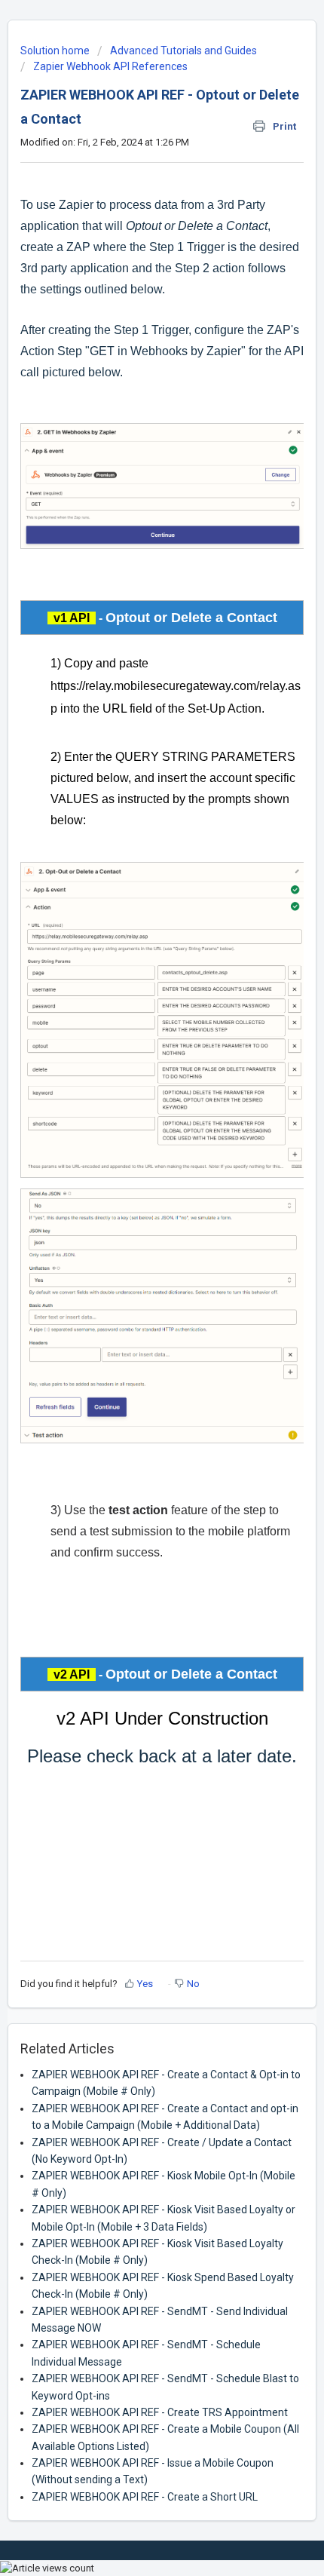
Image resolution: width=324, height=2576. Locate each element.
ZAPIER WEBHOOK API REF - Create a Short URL (145, 2497)
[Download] (134, 1313)
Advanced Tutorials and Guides (183, 51)
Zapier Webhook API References (110, 66)
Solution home (56, 51)
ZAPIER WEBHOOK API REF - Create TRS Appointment (160, 2412)
